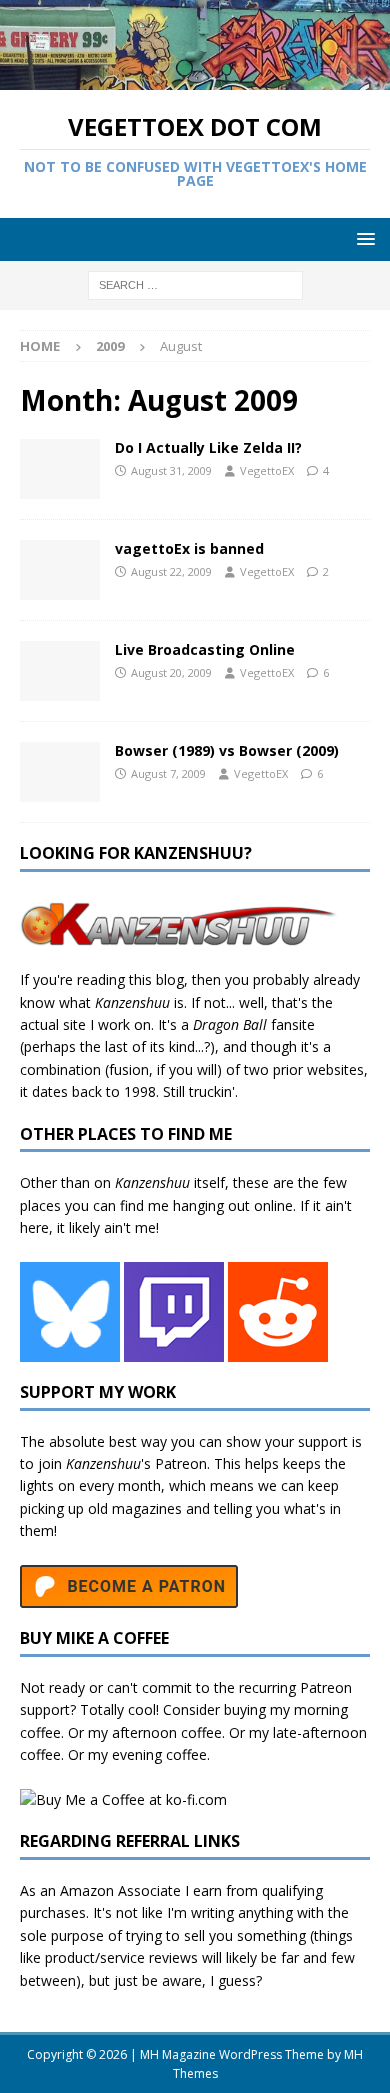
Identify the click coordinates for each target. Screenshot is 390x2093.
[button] (362, 238)
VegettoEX (267, 470)
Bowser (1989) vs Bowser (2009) (227, 750)
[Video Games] (60, 469)
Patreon (181, 1463)
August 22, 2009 (171, 571)
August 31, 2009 (171, 470)
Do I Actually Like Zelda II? (208, 447)
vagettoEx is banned (189, 548)
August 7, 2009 (168, 773)
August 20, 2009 (171, 672)
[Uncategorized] (60, 570)
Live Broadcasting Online (205, 649)
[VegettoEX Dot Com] (195, 78)
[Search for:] (195, 283)
